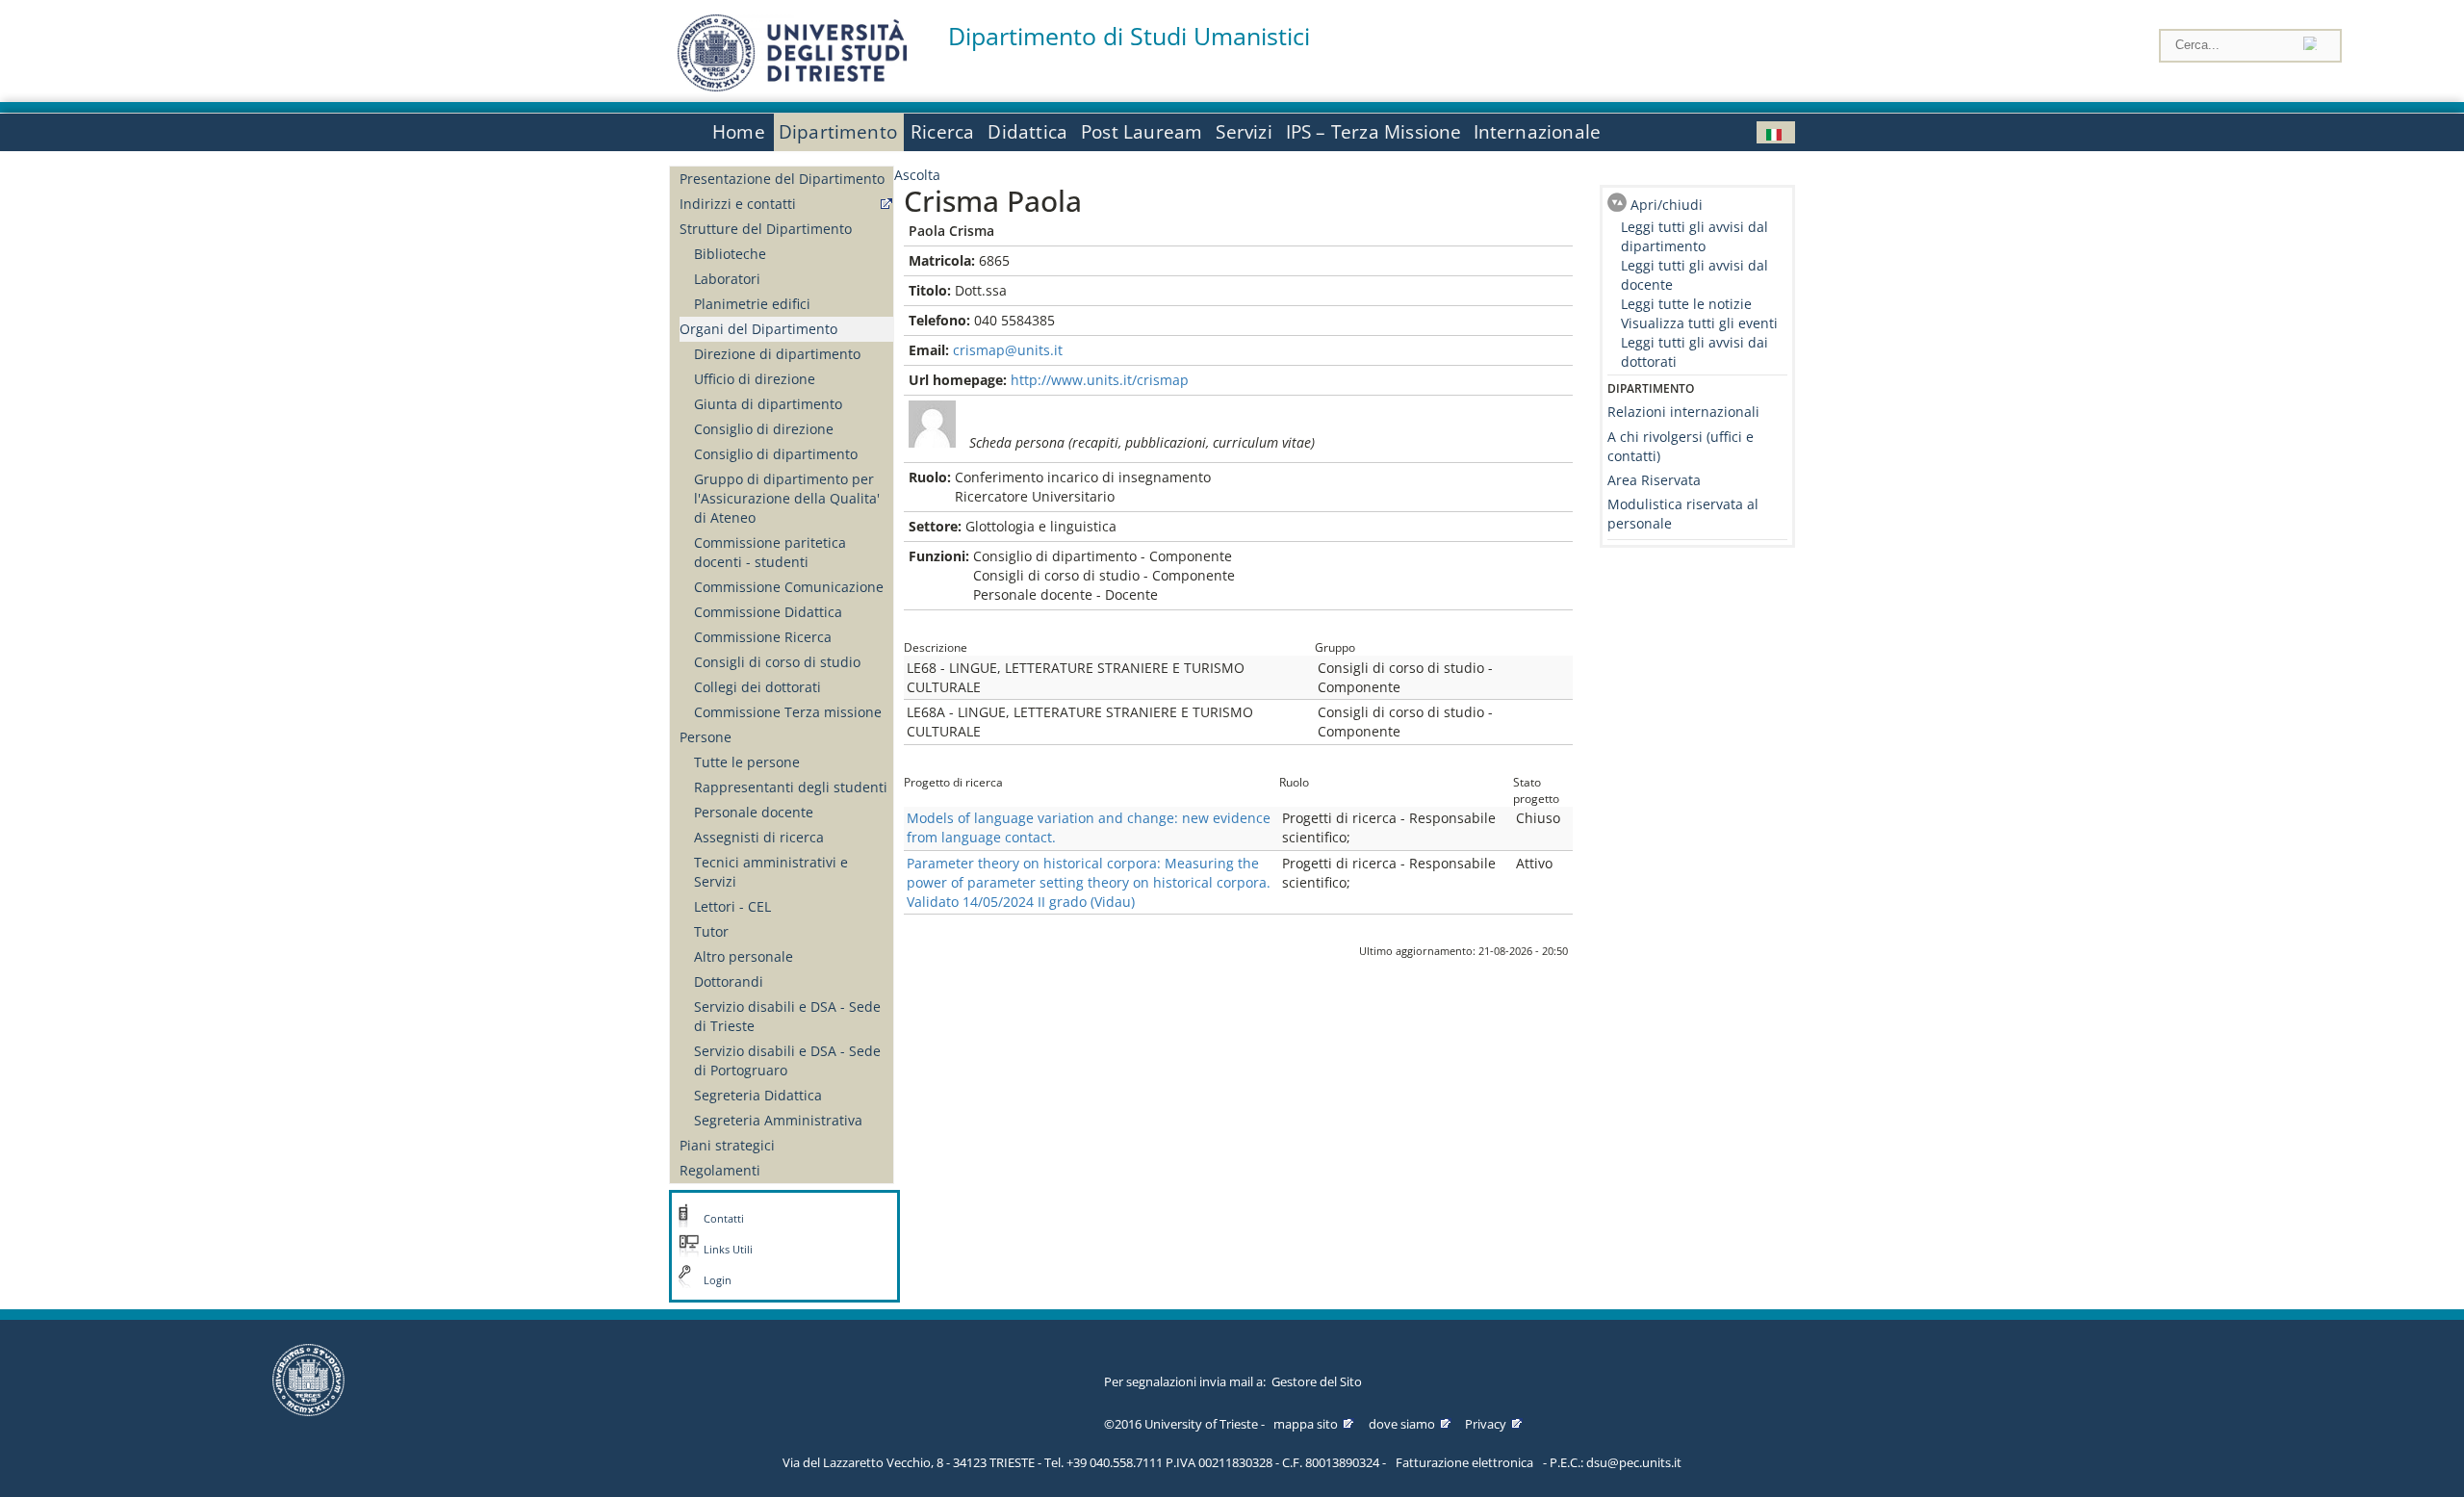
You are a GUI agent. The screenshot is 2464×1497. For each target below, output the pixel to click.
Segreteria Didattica (758, 1095)
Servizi (1244, 132)
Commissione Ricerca (763, 637)
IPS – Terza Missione (1374, 132)
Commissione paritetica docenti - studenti (770, 552)
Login (718, 1280)
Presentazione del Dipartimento (782, 179)
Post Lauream (1142, 132)
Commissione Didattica (768, 612)
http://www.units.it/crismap (1100, 380)
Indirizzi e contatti (738, 204)
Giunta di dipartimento (768, 404)
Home (739, 132)
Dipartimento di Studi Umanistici (1129, 36)
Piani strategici (727, 1145)
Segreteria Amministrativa (778, 1120)
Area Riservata (1654, 480)
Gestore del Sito (1317, 1381)
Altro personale (744, 956)
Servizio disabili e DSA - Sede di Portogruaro (787, 1060)
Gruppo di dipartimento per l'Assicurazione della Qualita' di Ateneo (787, 498)
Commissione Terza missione (788, 712)
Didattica (1027, 132)
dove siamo (1402, 1424)
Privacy (1486, 1424)
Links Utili (728, 1250)
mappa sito (1306, 1424)
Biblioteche (730, 254)
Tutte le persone (747, 762)
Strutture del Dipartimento (766, 229)
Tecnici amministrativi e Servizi (771, 872)
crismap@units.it (1008, 350)
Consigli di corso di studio (777, 662)
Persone (706, 737)
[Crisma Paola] (1776, 132)
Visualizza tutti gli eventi (1699, 323)
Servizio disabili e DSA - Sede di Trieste (787, 1016)
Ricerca (942, 132)
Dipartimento (838, 132)
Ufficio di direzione (755, 379)
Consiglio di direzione (764, 429)
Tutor (711, 931)
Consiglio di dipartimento (776, 454)
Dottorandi (729, 981)
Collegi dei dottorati (757, 687)
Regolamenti (720, 1170)
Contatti (724, 1219)
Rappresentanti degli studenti (791, 787)
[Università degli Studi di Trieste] (792, 86)
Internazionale (1538, 132)
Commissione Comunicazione (789, 587)
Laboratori (727, 279)
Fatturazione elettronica (1464, 1462)
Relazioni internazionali (1683, 412)
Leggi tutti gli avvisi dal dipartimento (1694, 236)
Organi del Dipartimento (758, 329)
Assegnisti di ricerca (759, 837)
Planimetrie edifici (752, 304)
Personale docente (754, 812)
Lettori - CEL (732, 906)
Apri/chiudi (1667, 205)
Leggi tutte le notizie (1686, 304)
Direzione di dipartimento (777, 354)
